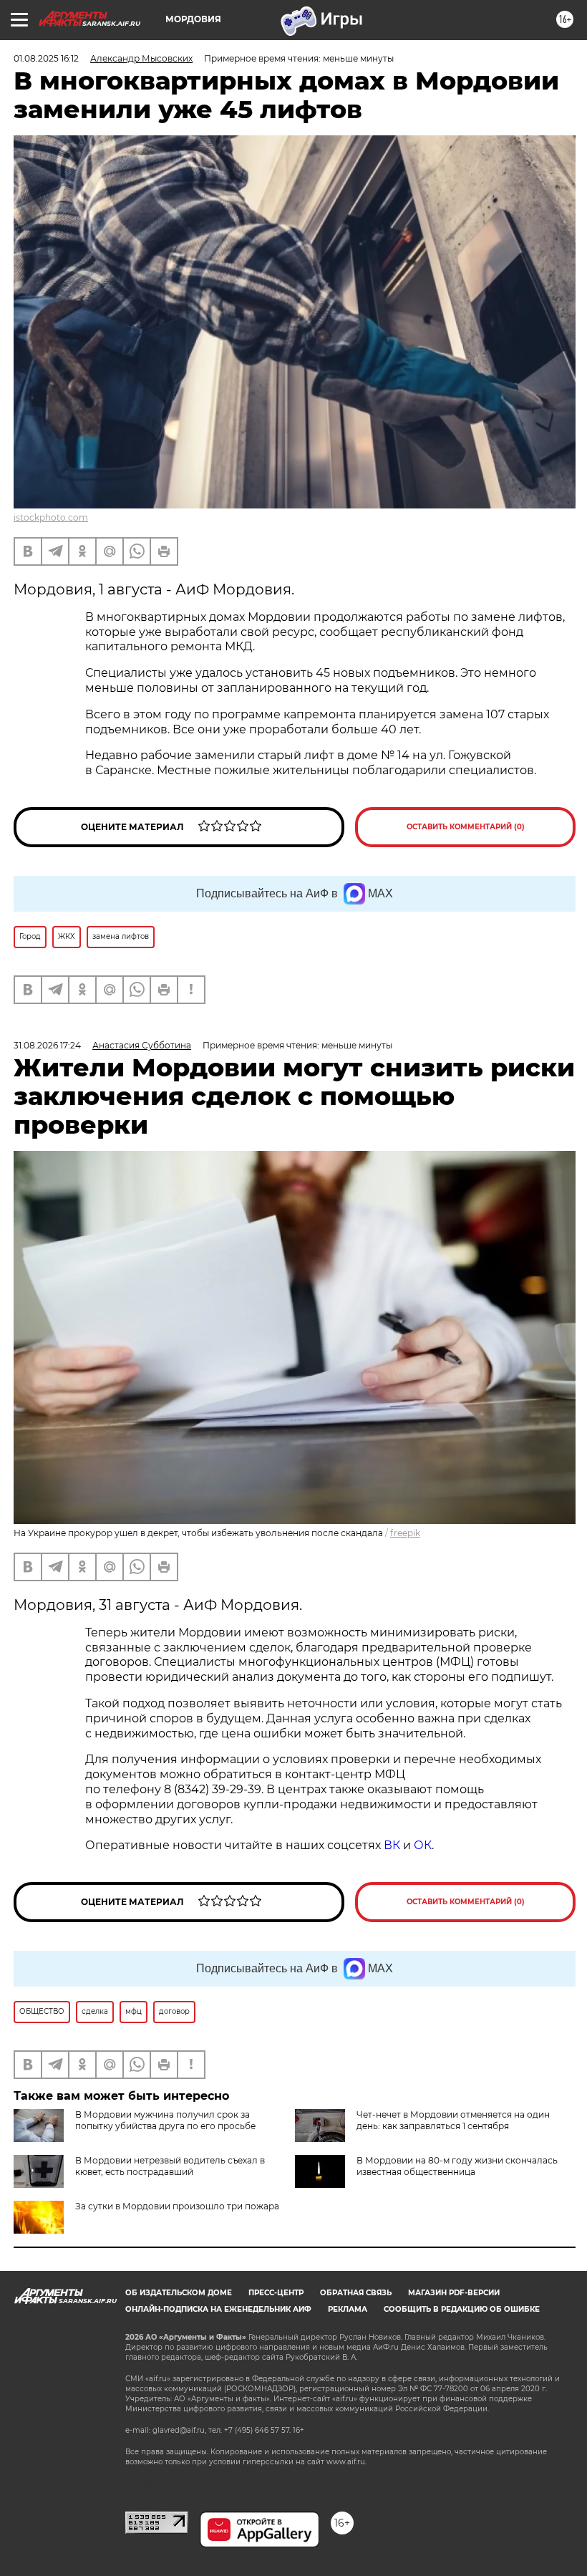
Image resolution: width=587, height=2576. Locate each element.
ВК (392, 1845)
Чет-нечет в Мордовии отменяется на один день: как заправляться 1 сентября (453, 2120)
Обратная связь (356, 2293)
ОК (423, 1845)
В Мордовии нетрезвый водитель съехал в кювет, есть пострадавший (170, 2166)
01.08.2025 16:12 (46, 58)
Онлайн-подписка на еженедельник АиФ (218, 2309)
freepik (405, 1533)
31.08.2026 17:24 (47, 1045)
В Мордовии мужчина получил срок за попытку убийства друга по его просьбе (165, 2120)
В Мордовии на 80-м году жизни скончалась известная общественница (457, 2166)
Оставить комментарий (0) (466, 827)
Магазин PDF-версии (454, 2293)
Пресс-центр (276, 2293)
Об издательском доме (179, 2293)
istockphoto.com (51, 517)
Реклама (348, 2309)
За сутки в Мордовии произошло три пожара (177, 2206)
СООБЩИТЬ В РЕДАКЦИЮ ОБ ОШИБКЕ (462, 2309)
